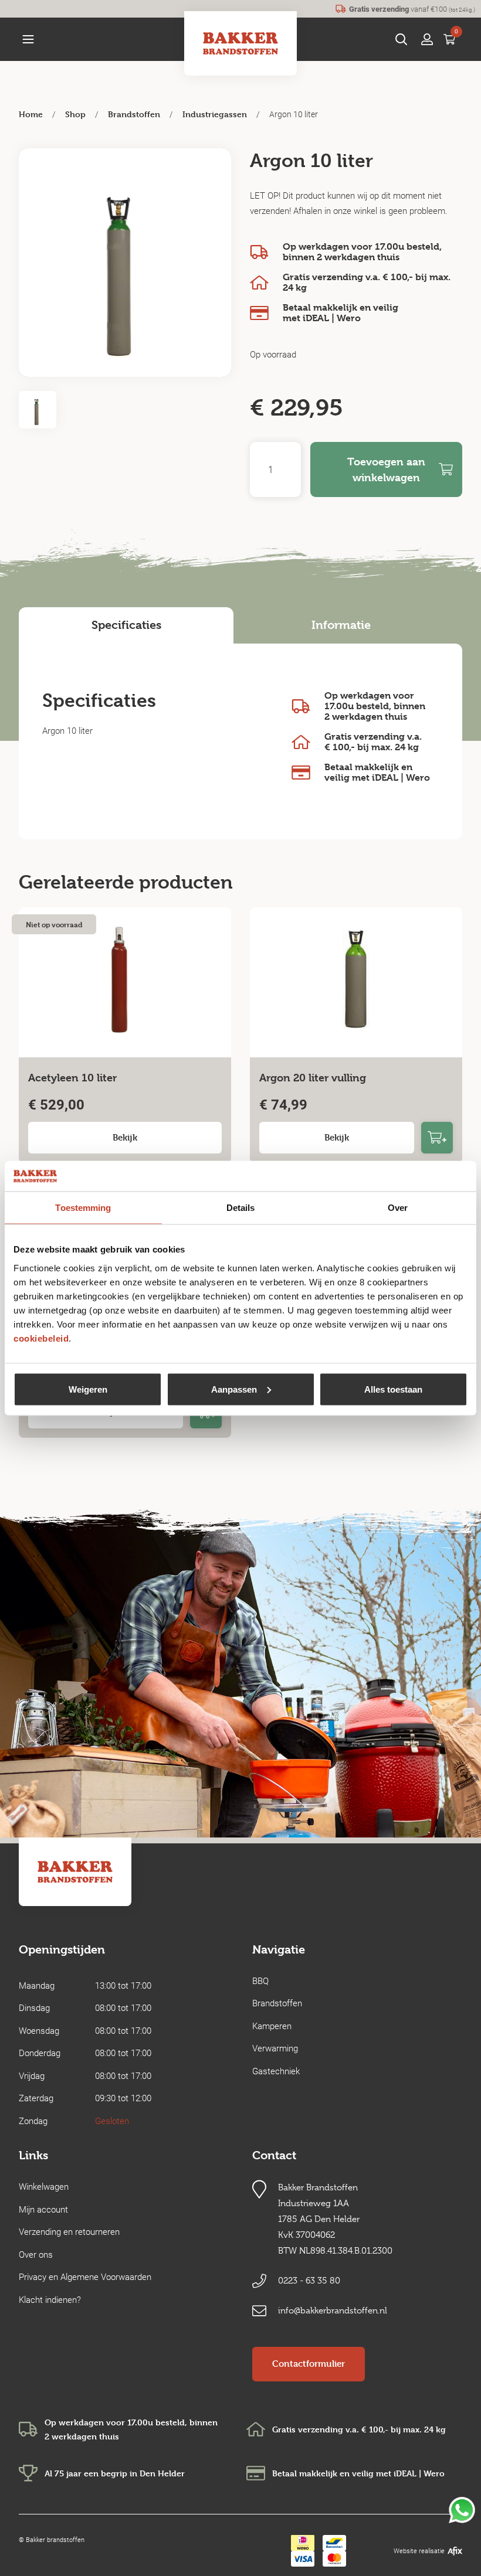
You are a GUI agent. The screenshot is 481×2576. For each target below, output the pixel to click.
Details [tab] (241, 1208)
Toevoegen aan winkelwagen (386, 469)
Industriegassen (215, 114)
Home (31, 114)
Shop (75, 114)
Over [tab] (398, 1208)
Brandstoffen (134, 114)
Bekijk (125, 1137)
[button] (28, 39)
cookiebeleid (41, 1338)
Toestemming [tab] (83, 1208)
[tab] (126, 625)
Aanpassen (234, 1389)
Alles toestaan (393, 1389)
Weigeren (88, 1389)
